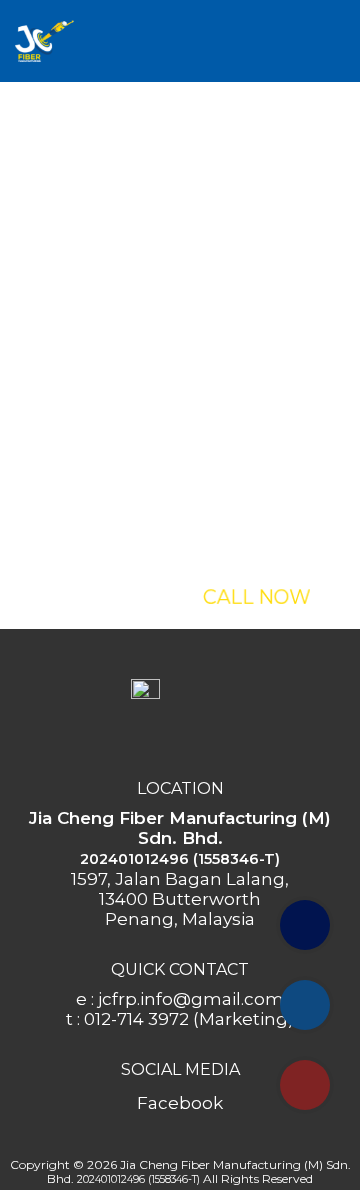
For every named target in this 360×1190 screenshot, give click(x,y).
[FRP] (44, 39)
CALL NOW (256, 596)
